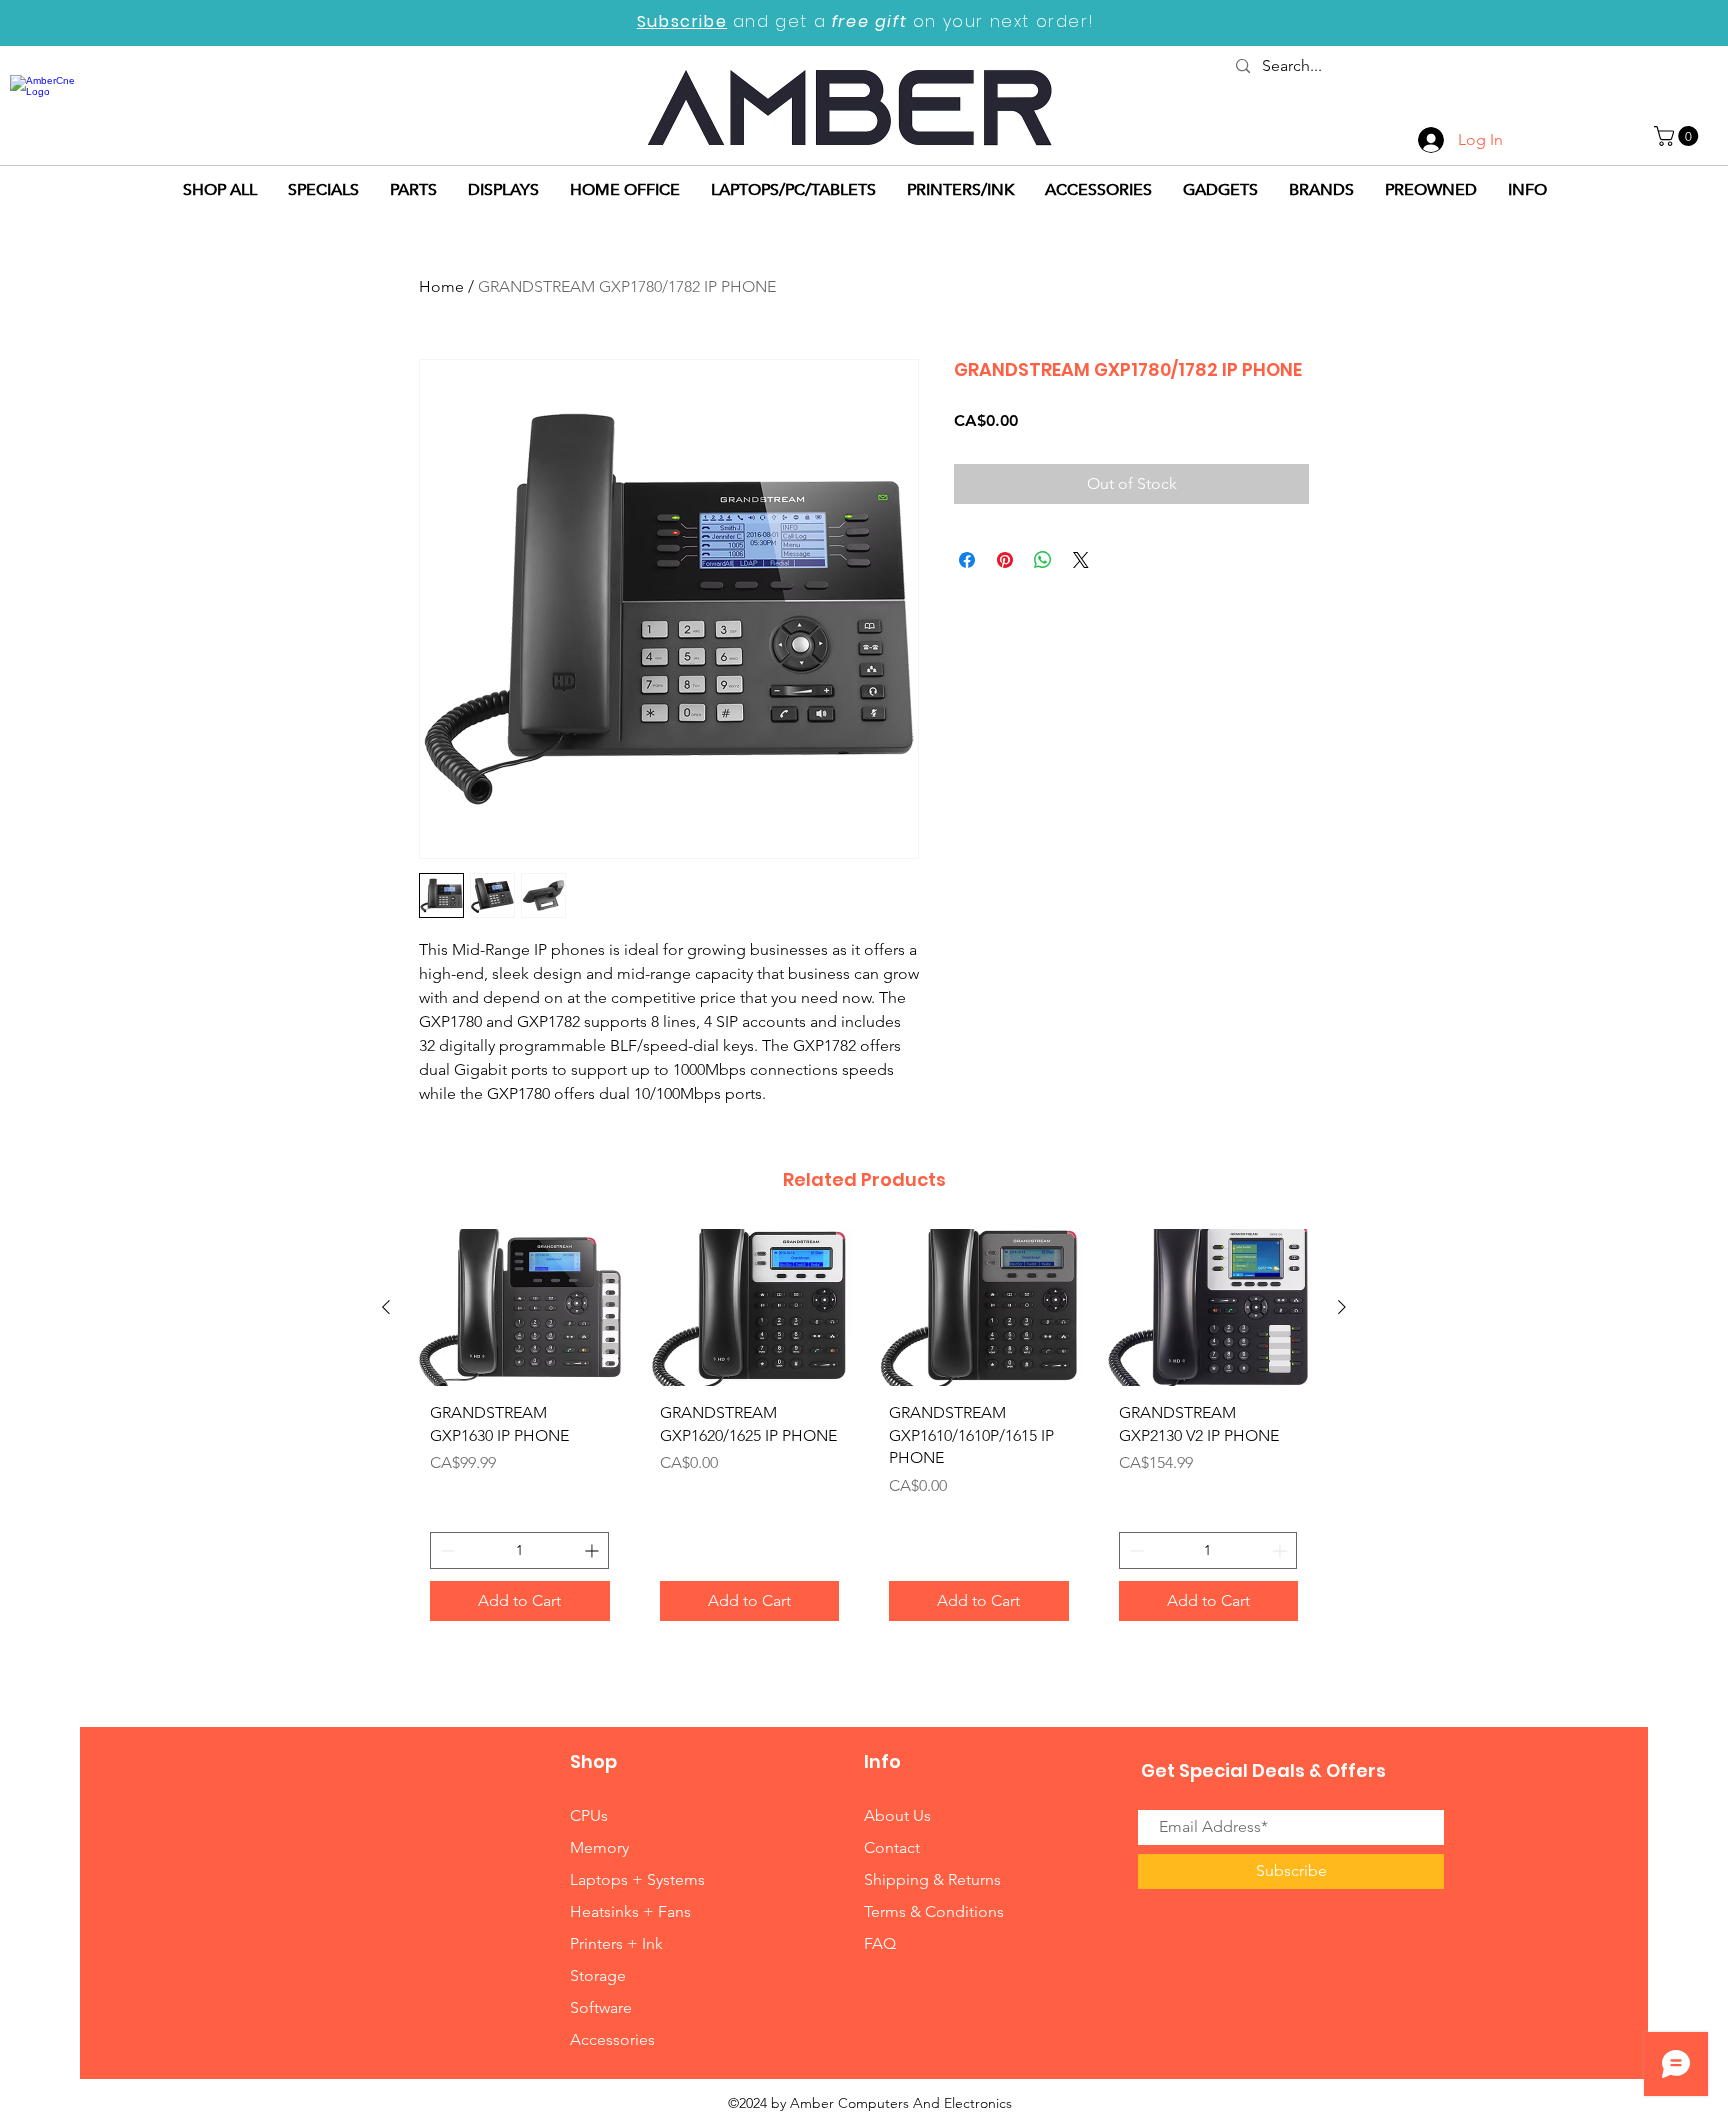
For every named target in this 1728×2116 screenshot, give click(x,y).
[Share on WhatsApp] (1043, 560)
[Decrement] (445, 1550)
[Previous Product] (386, 1307)
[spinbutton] (519, 1550)
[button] (1678, 136)
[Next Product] (1342, 1307)
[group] (864, 1432)
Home (441, 286)
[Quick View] (520, 1307)
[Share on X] (1081, 560)
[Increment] (593, 1550)
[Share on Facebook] (967, 560)
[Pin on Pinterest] (1005, 560)
